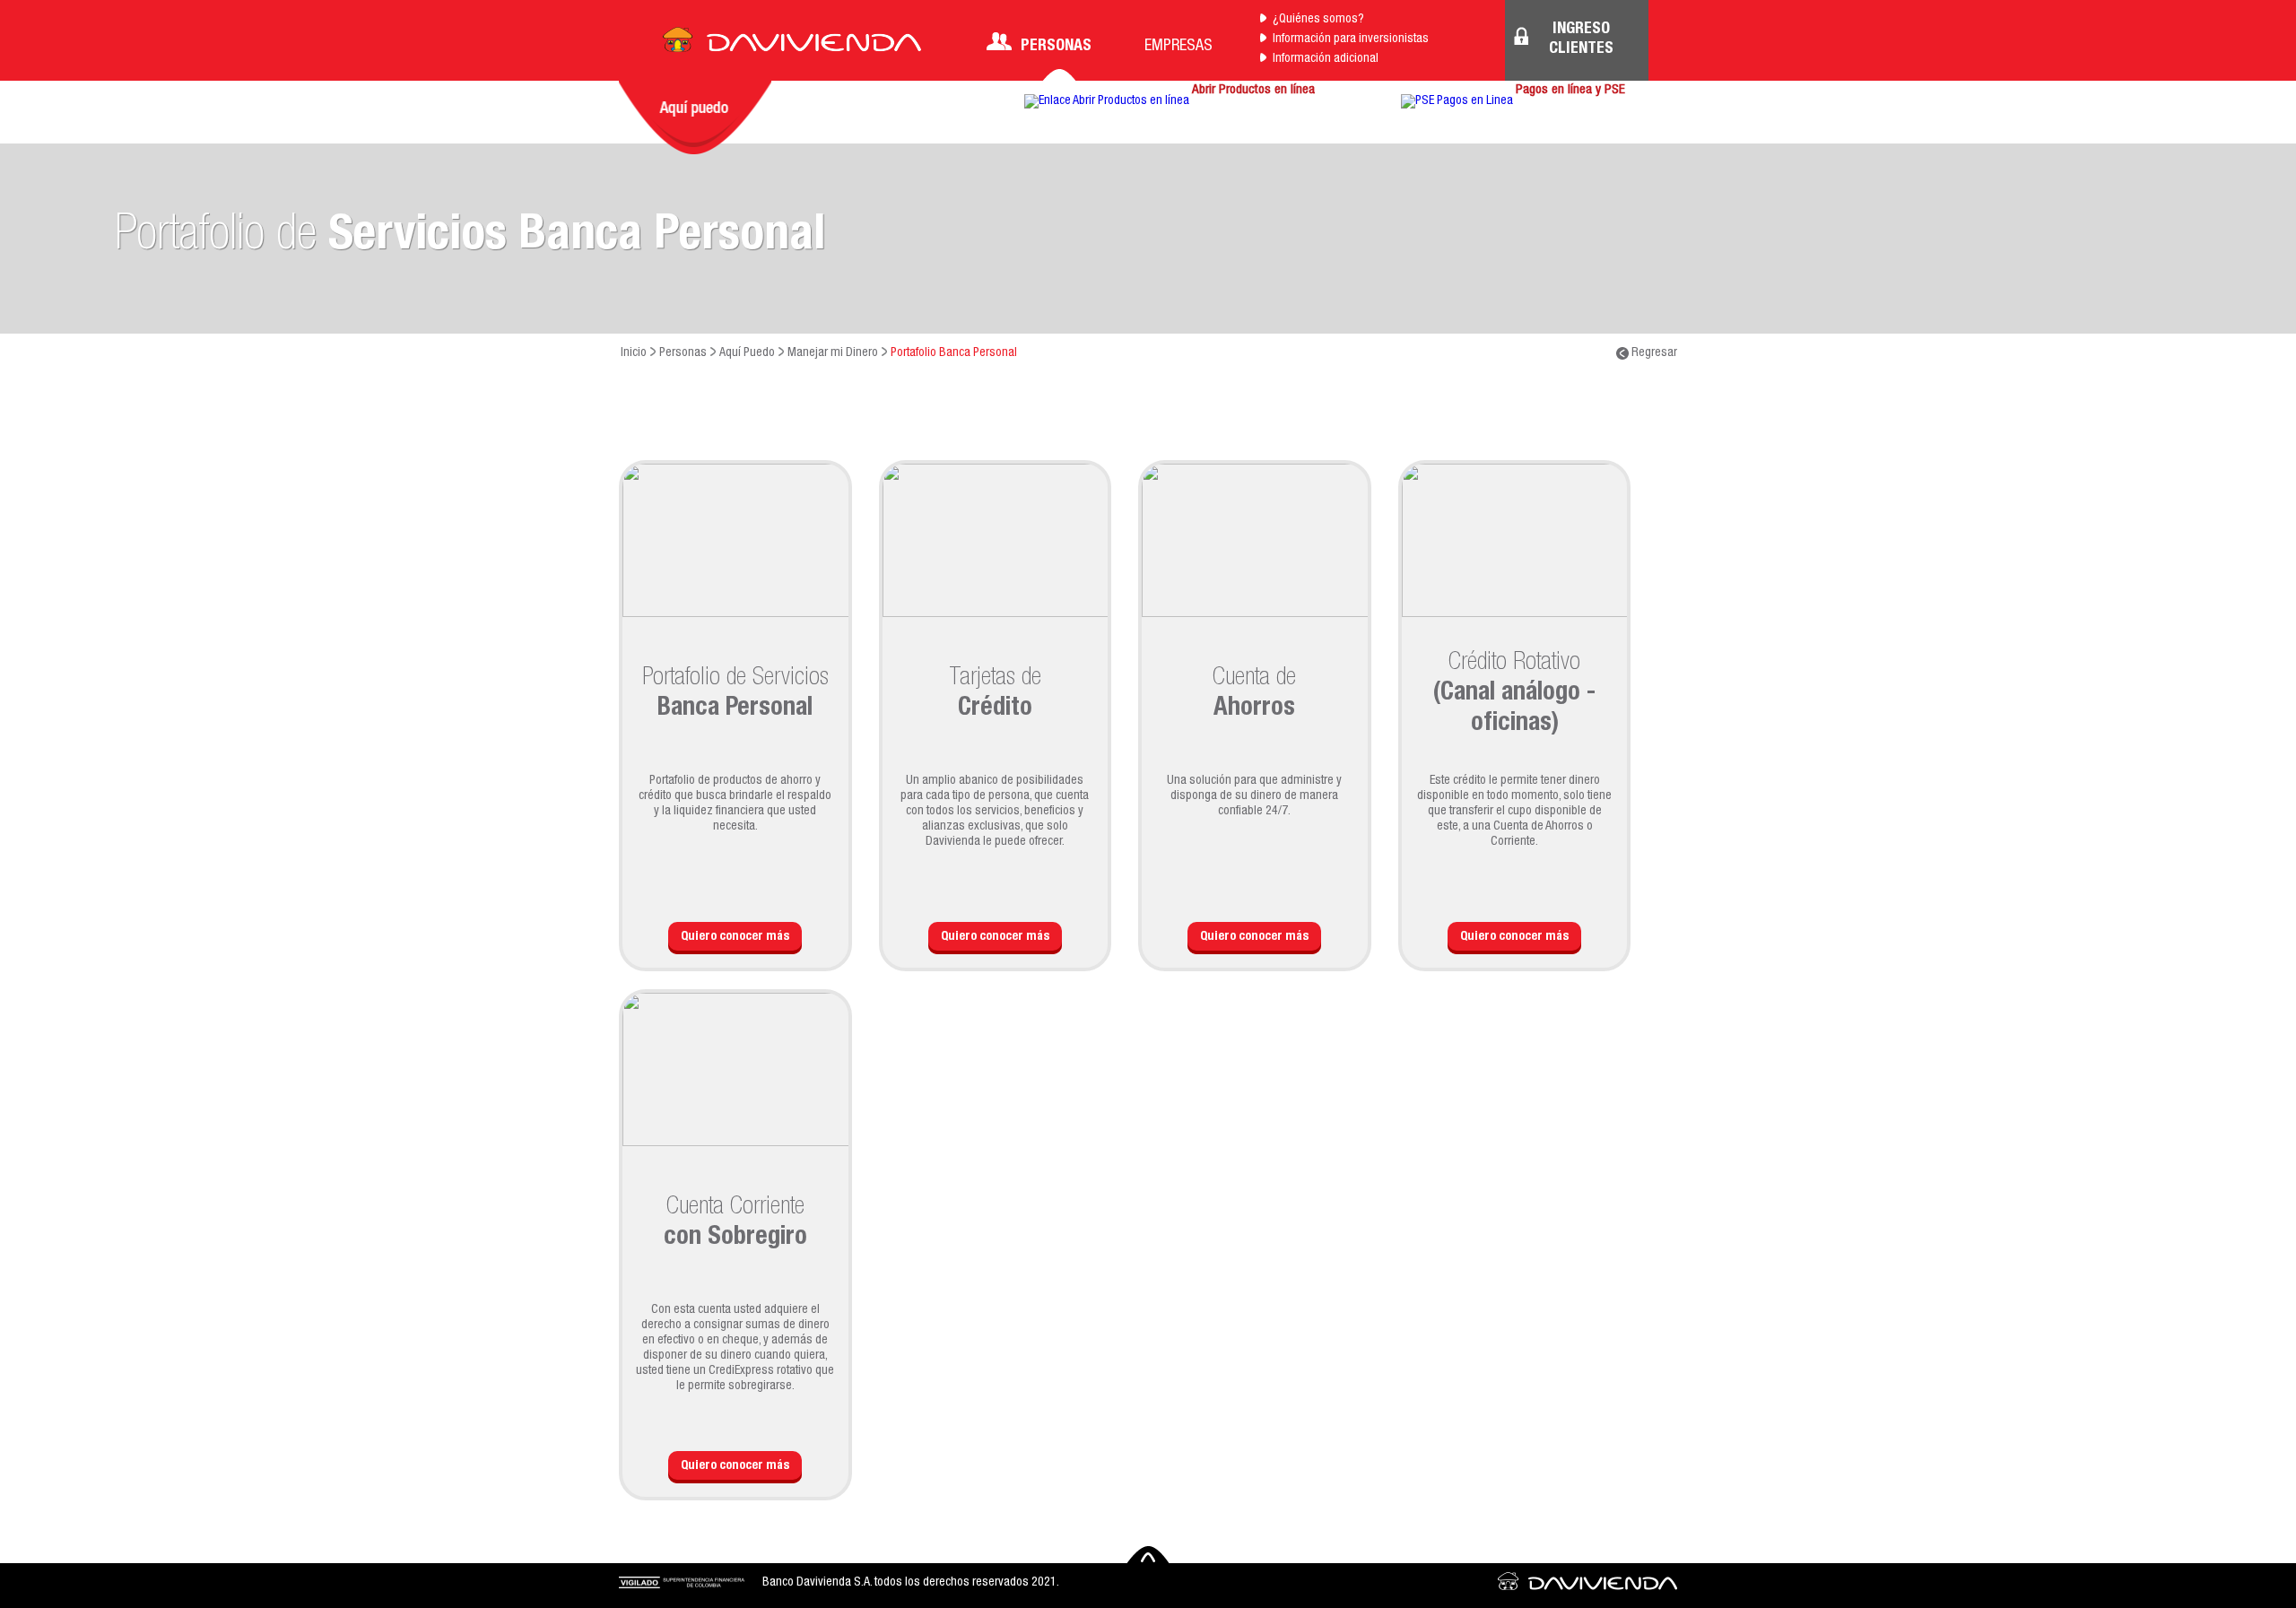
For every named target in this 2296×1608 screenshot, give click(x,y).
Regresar (1653, 353)
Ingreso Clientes (1581, 39)
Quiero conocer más (735, 937)
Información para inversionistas (1351, 39)
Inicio (634, 353)
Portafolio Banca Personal (954, 353)
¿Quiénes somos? (1318, 20)
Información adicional (1326, 59)
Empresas (1178, 47)
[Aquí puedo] (695, 117)
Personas (1056, 47)
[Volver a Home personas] (792, 45)
